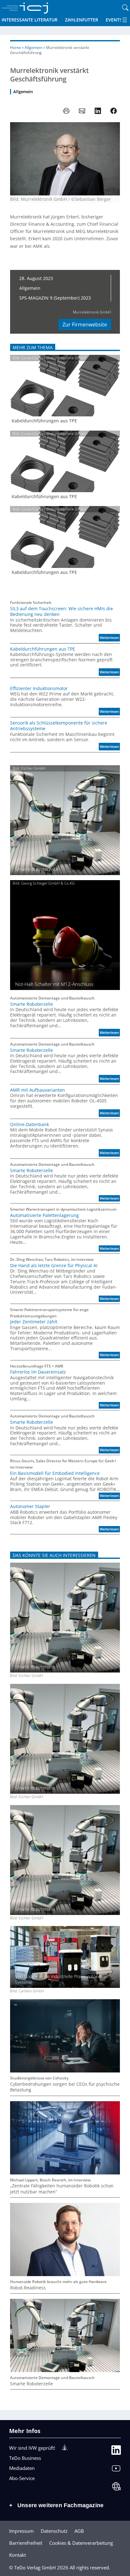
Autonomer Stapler (30, 1506)
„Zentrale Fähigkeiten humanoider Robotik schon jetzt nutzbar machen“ (62, 2189)
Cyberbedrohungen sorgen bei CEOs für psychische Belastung (65, 2087)
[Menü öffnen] (125, 20)
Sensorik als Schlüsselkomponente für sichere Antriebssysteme (59, 726)
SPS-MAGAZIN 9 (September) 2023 (55, 298)
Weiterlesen (110, 638)
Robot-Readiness (28, 2288)
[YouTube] (116, 2470)
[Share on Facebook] (114, 111)
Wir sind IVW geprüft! (32, 2448)
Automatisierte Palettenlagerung (44, 1215)
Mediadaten (22, 2468)
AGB (79, 2531)
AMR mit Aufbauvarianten (38, 1090)
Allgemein (33, 48)
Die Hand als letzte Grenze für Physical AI (54, 1266)
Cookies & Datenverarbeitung (81, 2543)
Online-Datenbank (30, 1124)
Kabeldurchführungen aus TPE (44, 421)
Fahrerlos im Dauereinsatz (38, 1372)
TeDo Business (25, 2458)
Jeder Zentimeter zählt (34, 1322)
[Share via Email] (82, 111)
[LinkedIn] (116, 2451)
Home (15, 48)
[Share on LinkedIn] (98, 111)
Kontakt (18, 2555)
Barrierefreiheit (26, 2543)
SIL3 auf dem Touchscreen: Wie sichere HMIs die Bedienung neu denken (62, 611)
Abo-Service (22, 2478)
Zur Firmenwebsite (85, 325)
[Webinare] (116, 2488)
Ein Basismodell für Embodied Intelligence (55, 1473)
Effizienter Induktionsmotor (39, 689)
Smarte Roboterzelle (32, 1004)
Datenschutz (54, 2531)
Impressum (21, 2531)
